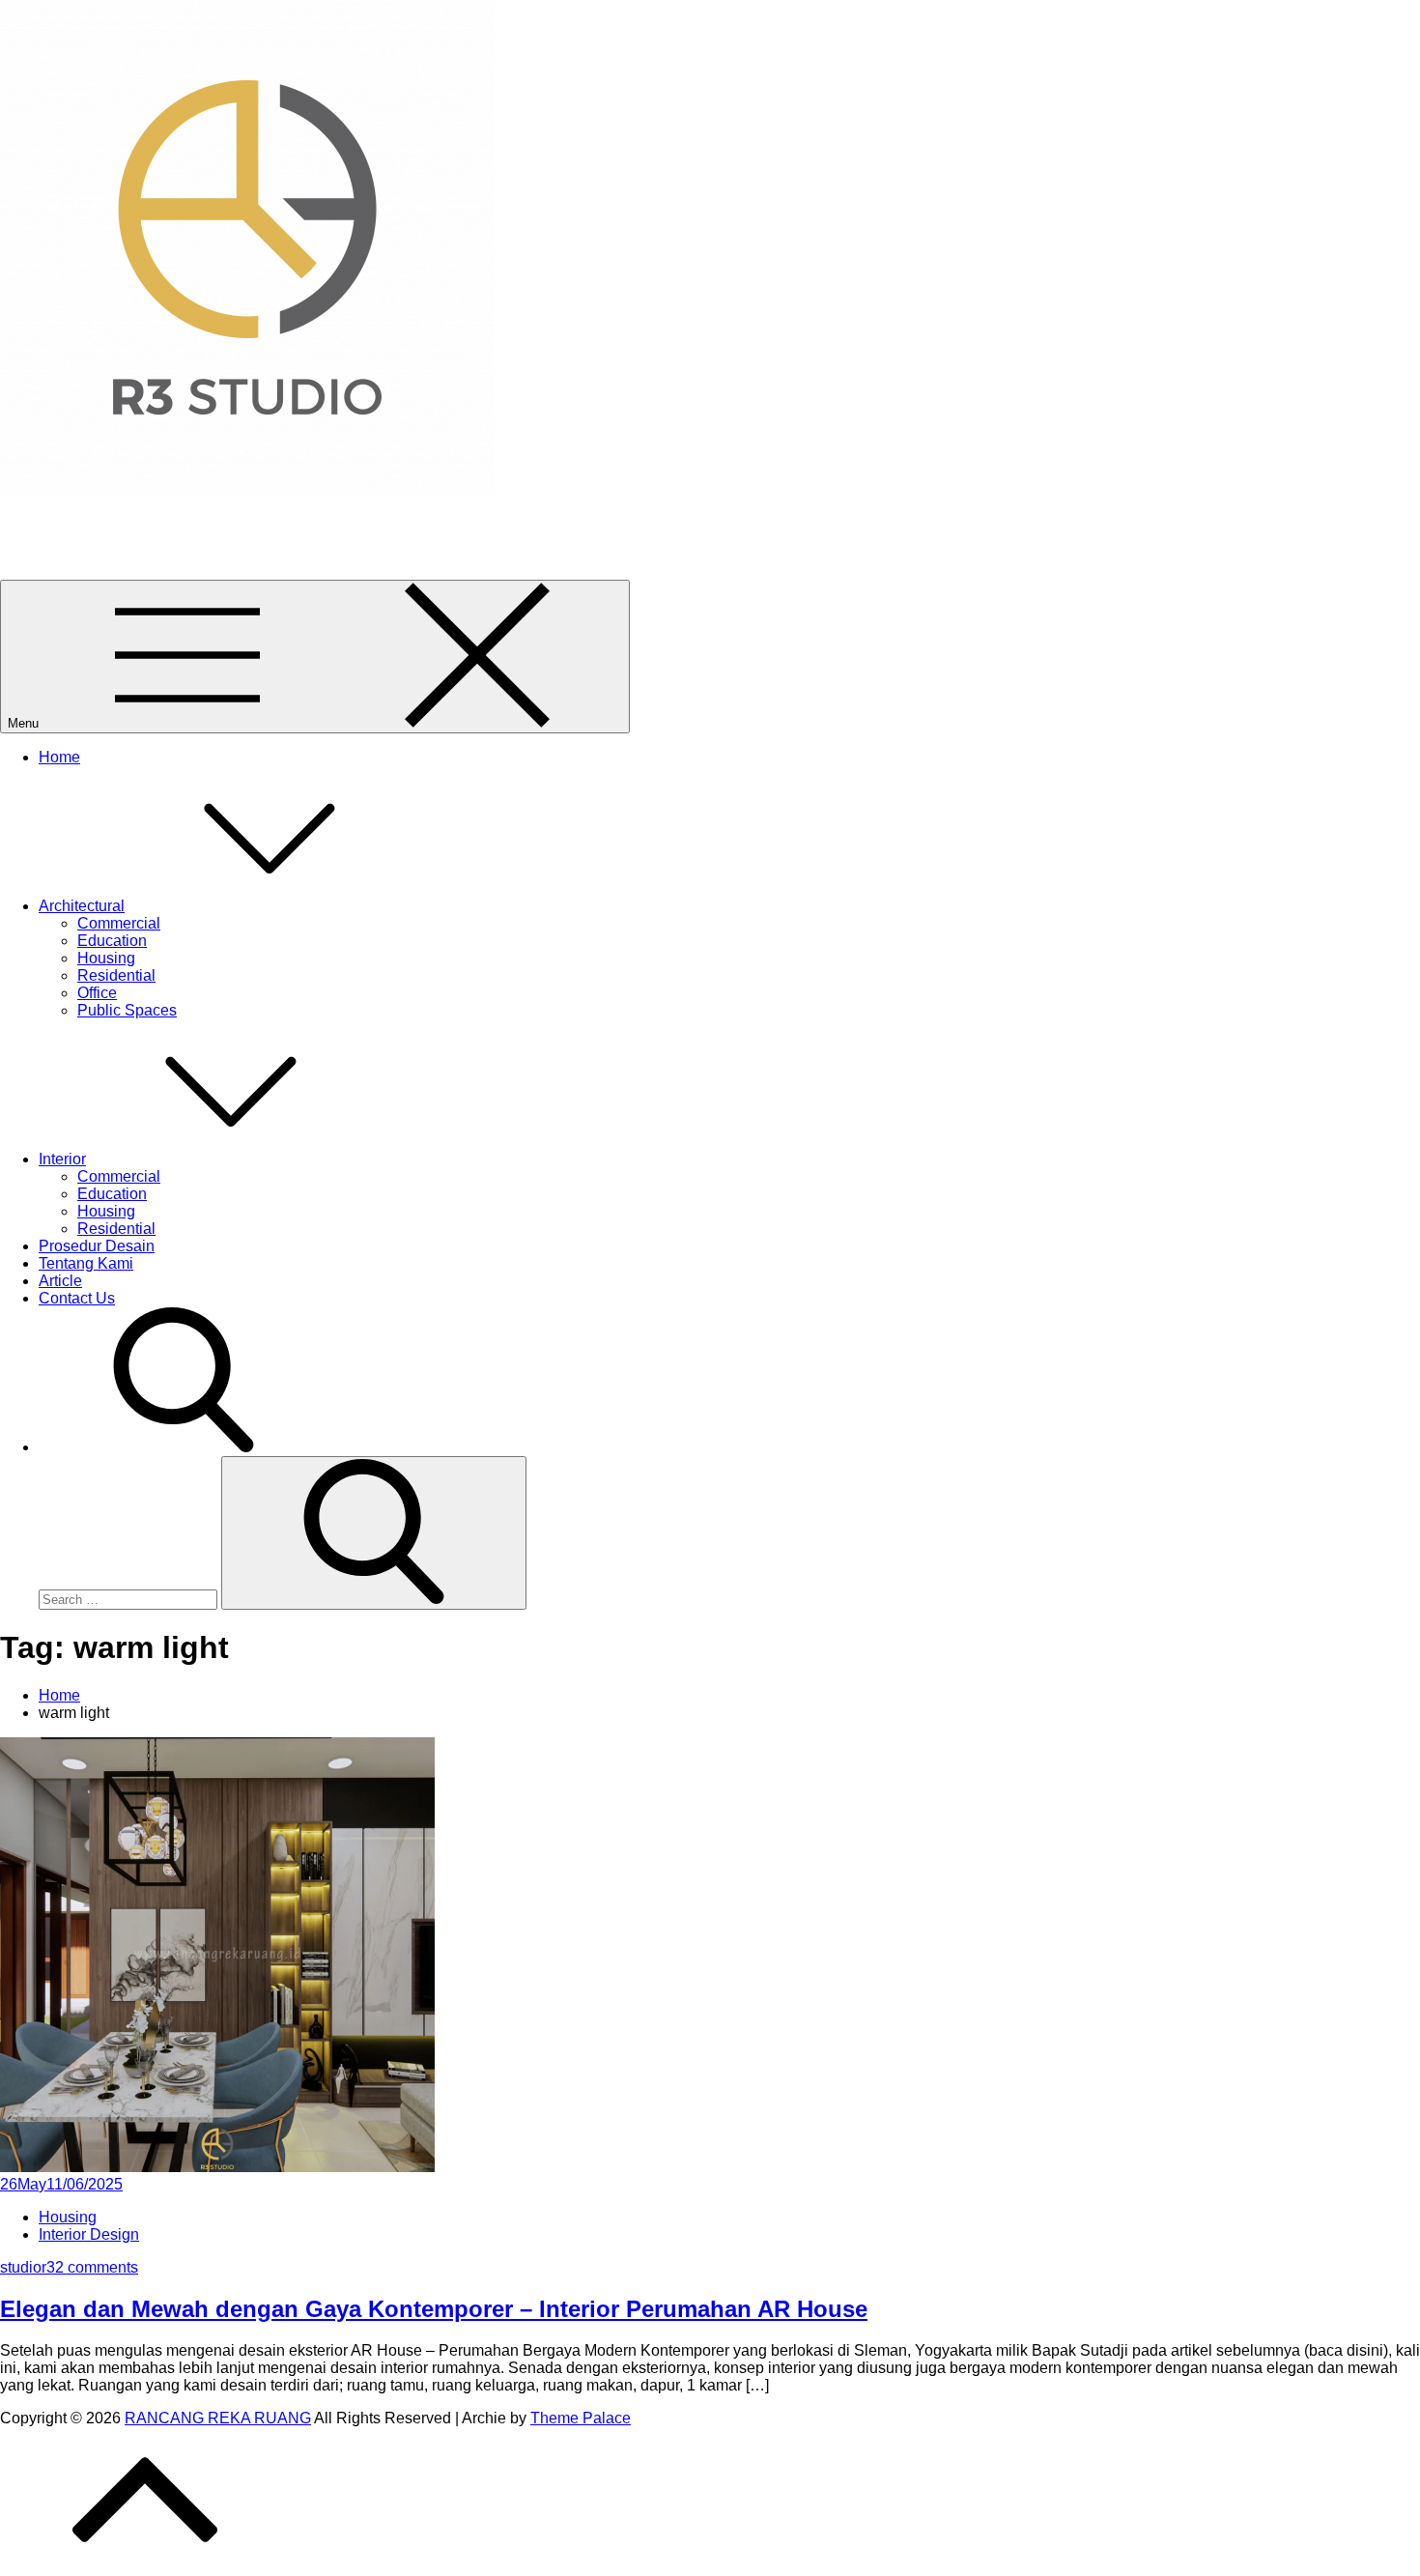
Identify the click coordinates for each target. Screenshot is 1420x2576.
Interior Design (89, 2234)
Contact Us (77, 1298)
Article (60, 1281)
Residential (116, 975)
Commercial (119, 923)
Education (112, 941)
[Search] (374, 1533)
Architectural (82, 906)
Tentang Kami (86, 1263)
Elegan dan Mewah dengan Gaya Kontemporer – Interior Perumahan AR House (434, 2309)
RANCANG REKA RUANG (93, 522)
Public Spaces (127, 1010)
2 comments (97, 2267)
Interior (62, 1159)
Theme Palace (581, 2418)
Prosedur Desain (97, 1246)
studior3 (28, 2267)
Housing (106, 958)
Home (59, 757)
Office (97, 993)
